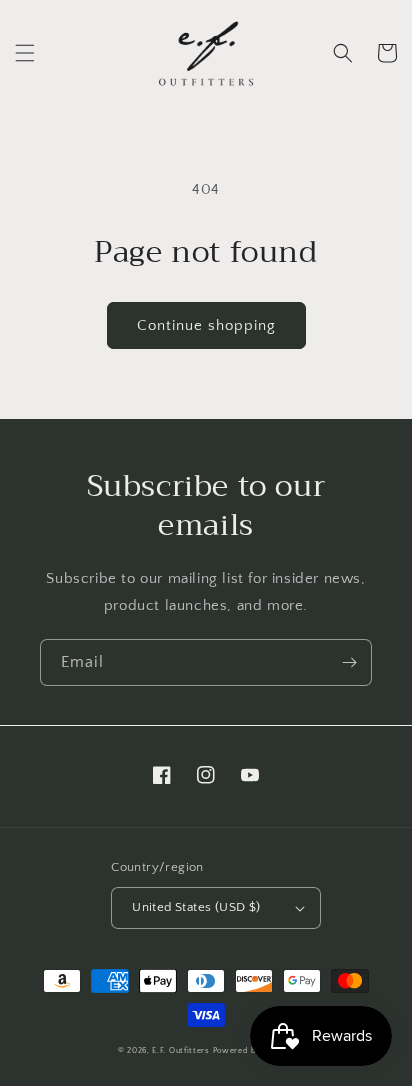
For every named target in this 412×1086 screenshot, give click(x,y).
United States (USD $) (196, 907)
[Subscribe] (349, 662)
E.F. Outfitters (181, 1050)
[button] (25, 53)
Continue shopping (206, 325)
